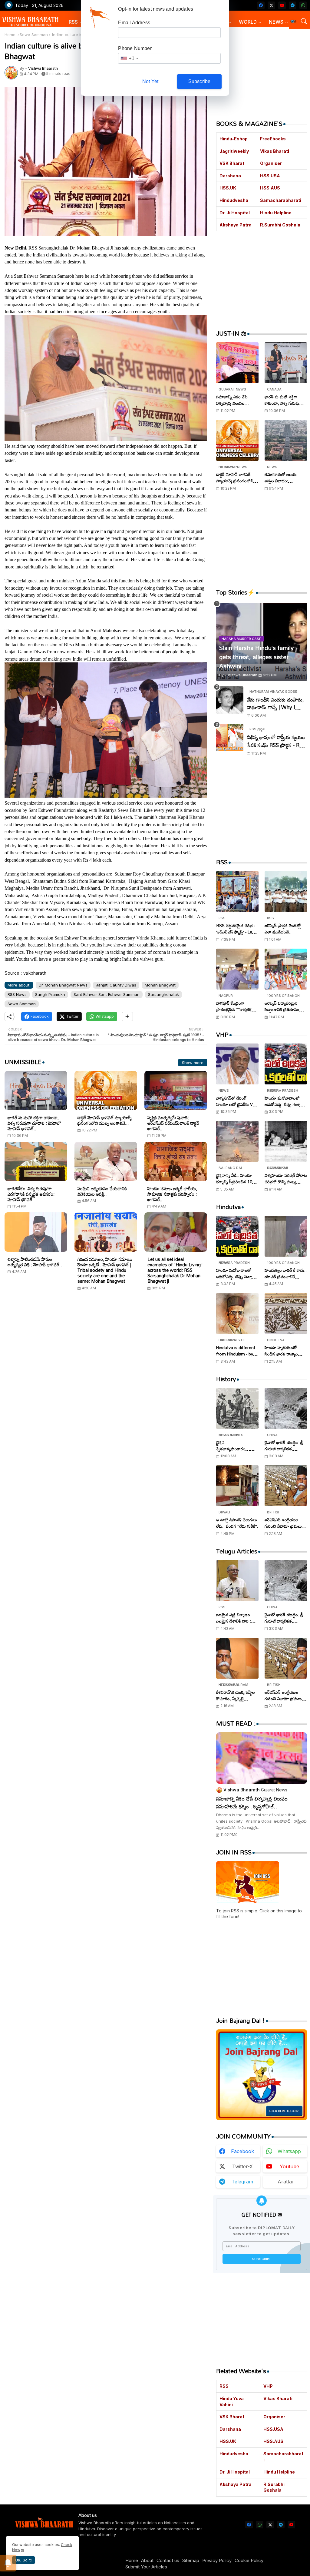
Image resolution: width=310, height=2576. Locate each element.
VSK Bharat (232, 163)
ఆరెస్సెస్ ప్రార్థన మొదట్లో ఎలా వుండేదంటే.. (283, 929)
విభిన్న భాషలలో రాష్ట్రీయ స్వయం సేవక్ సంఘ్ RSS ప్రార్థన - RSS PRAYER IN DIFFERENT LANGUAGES (276, 741)
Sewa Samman (34, 35)
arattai (285, 2182)
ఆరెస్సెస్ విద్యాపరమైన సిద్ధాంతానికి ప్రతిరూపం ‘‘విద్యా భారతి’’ (282, 1006)
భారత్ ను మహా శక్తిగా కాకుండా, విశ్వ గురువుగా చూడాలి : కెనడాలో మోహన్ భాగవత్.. (34, 1123)
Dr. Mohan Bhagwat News (63, 985)
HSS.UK (228, 188)
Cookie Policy (249, 2560)
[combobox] (129, 58)
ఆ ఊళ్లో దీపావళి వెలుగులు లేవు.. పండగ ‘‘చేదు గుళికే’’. (237, 1523)
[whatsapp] (303, 5)
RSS (73, 22)
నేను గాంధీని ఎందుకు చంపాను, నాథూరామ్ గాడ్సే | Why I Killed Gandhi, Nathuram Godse (275, 703)
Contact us (168, 2560)
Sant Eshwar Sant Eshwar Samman (107, 994)
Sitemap (191, 2560)
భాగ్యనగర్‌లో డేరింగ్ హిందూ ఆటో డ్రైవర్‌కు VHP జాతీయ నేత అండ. (237, 1101)
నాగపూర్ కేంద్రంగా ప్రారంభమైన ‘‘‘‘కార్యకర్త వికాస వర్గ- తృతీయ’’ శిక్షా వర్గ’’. (236, 1006)
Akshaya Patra (236, 225)
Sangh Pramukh (50, 994)
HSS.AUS (270, 188)
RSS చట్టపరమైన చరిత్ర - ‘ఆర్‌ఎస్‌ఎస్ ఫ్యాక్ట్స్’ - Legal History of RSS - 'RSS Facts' (237, 929)
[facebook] (261, 5)
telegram (242, 2182)
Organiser (271, 163)
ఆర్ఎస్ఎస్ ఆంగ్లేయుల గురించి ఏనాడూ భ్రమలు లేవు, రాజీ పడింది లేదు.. (283, 1523)
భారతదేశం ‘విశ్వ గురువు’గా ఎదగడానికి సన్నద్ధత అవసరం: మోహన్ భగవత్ (31, 1194)
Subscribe (200, 81)
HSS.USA (270, 176)
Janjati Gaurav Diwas (116, 985)
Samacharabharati (281, 200)
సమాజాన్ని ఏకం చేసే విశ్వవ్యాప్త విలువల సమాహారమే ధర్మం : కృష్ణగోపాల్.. (232, 400)
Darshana (230, 176)
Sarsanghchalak (163, 994)
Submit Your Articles (146, 2567)
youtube (289, 2166)
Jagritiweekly (234, 151)
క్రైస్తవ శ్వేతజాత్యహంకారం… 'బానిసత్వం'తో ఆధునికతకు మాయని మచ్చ (237, 1445)
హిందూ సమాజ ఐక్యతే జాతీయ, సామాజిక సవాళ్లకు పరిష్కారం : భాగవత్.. (172, 1194)
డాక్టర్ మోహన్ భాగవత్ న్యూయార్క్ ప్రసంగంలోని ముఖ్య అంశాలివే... (105, 1120)
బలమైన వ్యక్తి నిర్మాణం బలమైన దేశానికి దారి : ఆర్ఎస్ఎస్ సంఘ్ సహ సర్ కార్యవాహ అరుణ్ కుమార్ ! (237, 1618)
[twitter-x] (271, 5)
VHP (268, 2386)
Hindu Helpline (276, 213)
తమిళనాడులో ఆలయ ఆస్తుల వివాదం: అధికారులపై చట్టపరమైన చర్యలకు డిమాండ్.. (283, 477)
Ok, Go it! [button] (23, 2560)
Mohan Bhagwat (160, 985)
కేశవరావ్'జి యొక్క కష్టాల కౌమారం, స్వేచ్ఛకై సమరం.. (236, 1695)
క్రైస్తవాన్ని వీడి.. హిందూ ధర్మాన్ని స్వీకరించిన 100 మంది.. (235, 1178)
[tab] (76, 22)
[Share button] (127, 1017)
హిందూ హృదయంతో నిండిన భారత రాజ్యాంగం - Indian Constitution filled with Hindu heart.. (285, 1351)
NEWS (276, 22)
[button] (293, 21)
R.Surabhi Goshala (280, 225)
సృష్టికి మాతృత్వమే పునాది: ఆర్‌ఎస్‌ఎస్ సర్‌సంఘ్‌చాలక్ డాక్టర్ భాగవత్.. (173, 1123)
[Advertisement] (106, 1354)
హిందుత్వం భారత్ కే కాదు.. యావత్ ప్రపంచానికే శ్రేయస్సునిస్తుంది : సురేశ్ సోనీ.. (286, 1273)
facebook (242, 2151)
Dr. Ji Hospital (235, 213)
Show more (193, 1063)
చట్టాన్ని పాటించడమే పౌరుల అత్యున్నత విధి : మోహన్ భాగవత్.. (35, 1262)
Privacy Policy (217, 2560)
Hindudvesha (234, 200)
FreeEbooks (273, 139)
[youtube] (282, 5)
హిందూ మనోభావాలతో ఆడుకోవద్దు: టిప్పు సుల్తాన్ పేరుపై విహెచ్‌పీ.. (284, 1101)
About (147, 2560)
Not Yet (150, 81)
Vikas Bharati (275, 151)
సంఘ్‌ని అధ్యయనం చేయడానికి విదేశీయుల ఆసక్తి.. (102, 1191)
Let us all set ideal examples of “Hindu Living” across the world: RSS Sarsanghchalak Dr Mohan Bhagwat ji (175, 1270)
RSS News (17, 994)
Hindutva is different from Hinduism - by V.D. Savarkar (236, 1351)
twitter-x (242, 2166)
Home (10, 35)
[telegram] (293, 5)
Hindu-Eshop (234, 139)
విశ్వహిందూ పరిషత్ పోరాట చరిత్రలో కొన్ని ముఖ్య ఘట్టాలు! (286, 1178)
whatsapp (289, 2151)
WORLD (248, 22)
